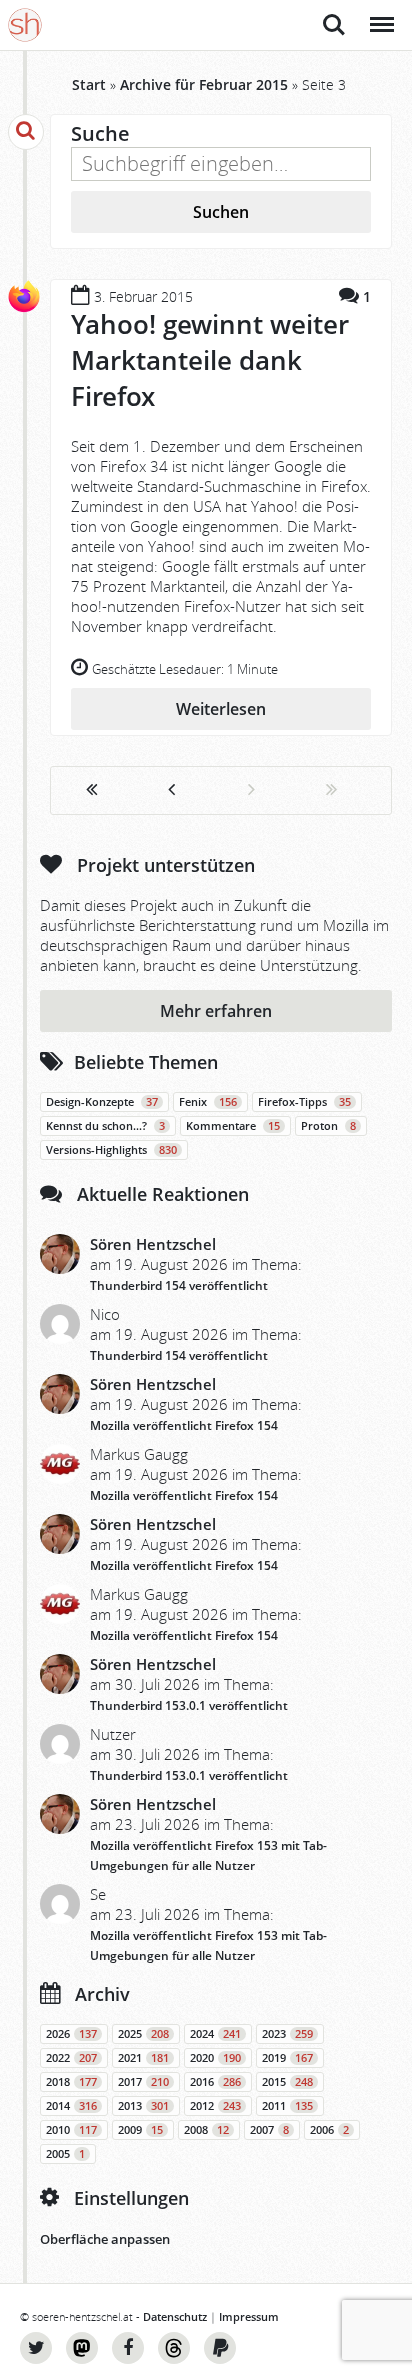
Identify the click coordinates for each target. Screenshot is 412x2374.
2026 (71, 2034)
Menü (380, 14)
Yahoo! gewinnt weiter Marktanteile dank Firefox (210, 360)
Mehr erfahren (216, 1011)
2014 (71, 2106)
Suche (334, 14)
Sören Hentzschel (153, 1244)
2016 (215, 2082)
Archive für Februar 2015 (204, 84)
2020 (215, 2058)
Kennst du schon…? (105, 1126)
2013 (143, 2106)
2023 (287, 2034)
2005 (65, 2154)
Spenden (220, 2348)
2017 (143, 2082)
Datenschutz (175, 2316)
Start (89, 84)
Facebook (128, 2348)
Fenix (208, 1102)
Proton (328, 1126)
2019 (287, 2058)
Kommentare (233, 1126)
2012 (215, 2106)
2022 (71, 2058)
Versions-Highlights (111, 1150)
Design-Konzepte (102, 1102)
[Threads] (174, 2348)
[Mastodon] (82, 2348)
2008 (206, 2130)
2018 (71, 2082)
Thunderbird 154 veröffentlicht (179, 1285)
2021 (143, 2058)
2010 (71, 2130)
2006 (329, 2130)
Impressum (249, 2316)
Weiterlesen (221, 709)
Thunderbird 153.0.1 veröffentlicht (189, 1705)
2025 (143, 2034)
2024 (215, 2034)
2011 (287, 2106)
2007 (269, 2130)
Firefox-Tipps (304, 1102)
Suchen (221, 212)
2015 (287, 2082)
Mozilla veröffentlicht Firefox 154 (184, 1425)
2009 (140, 2130)
